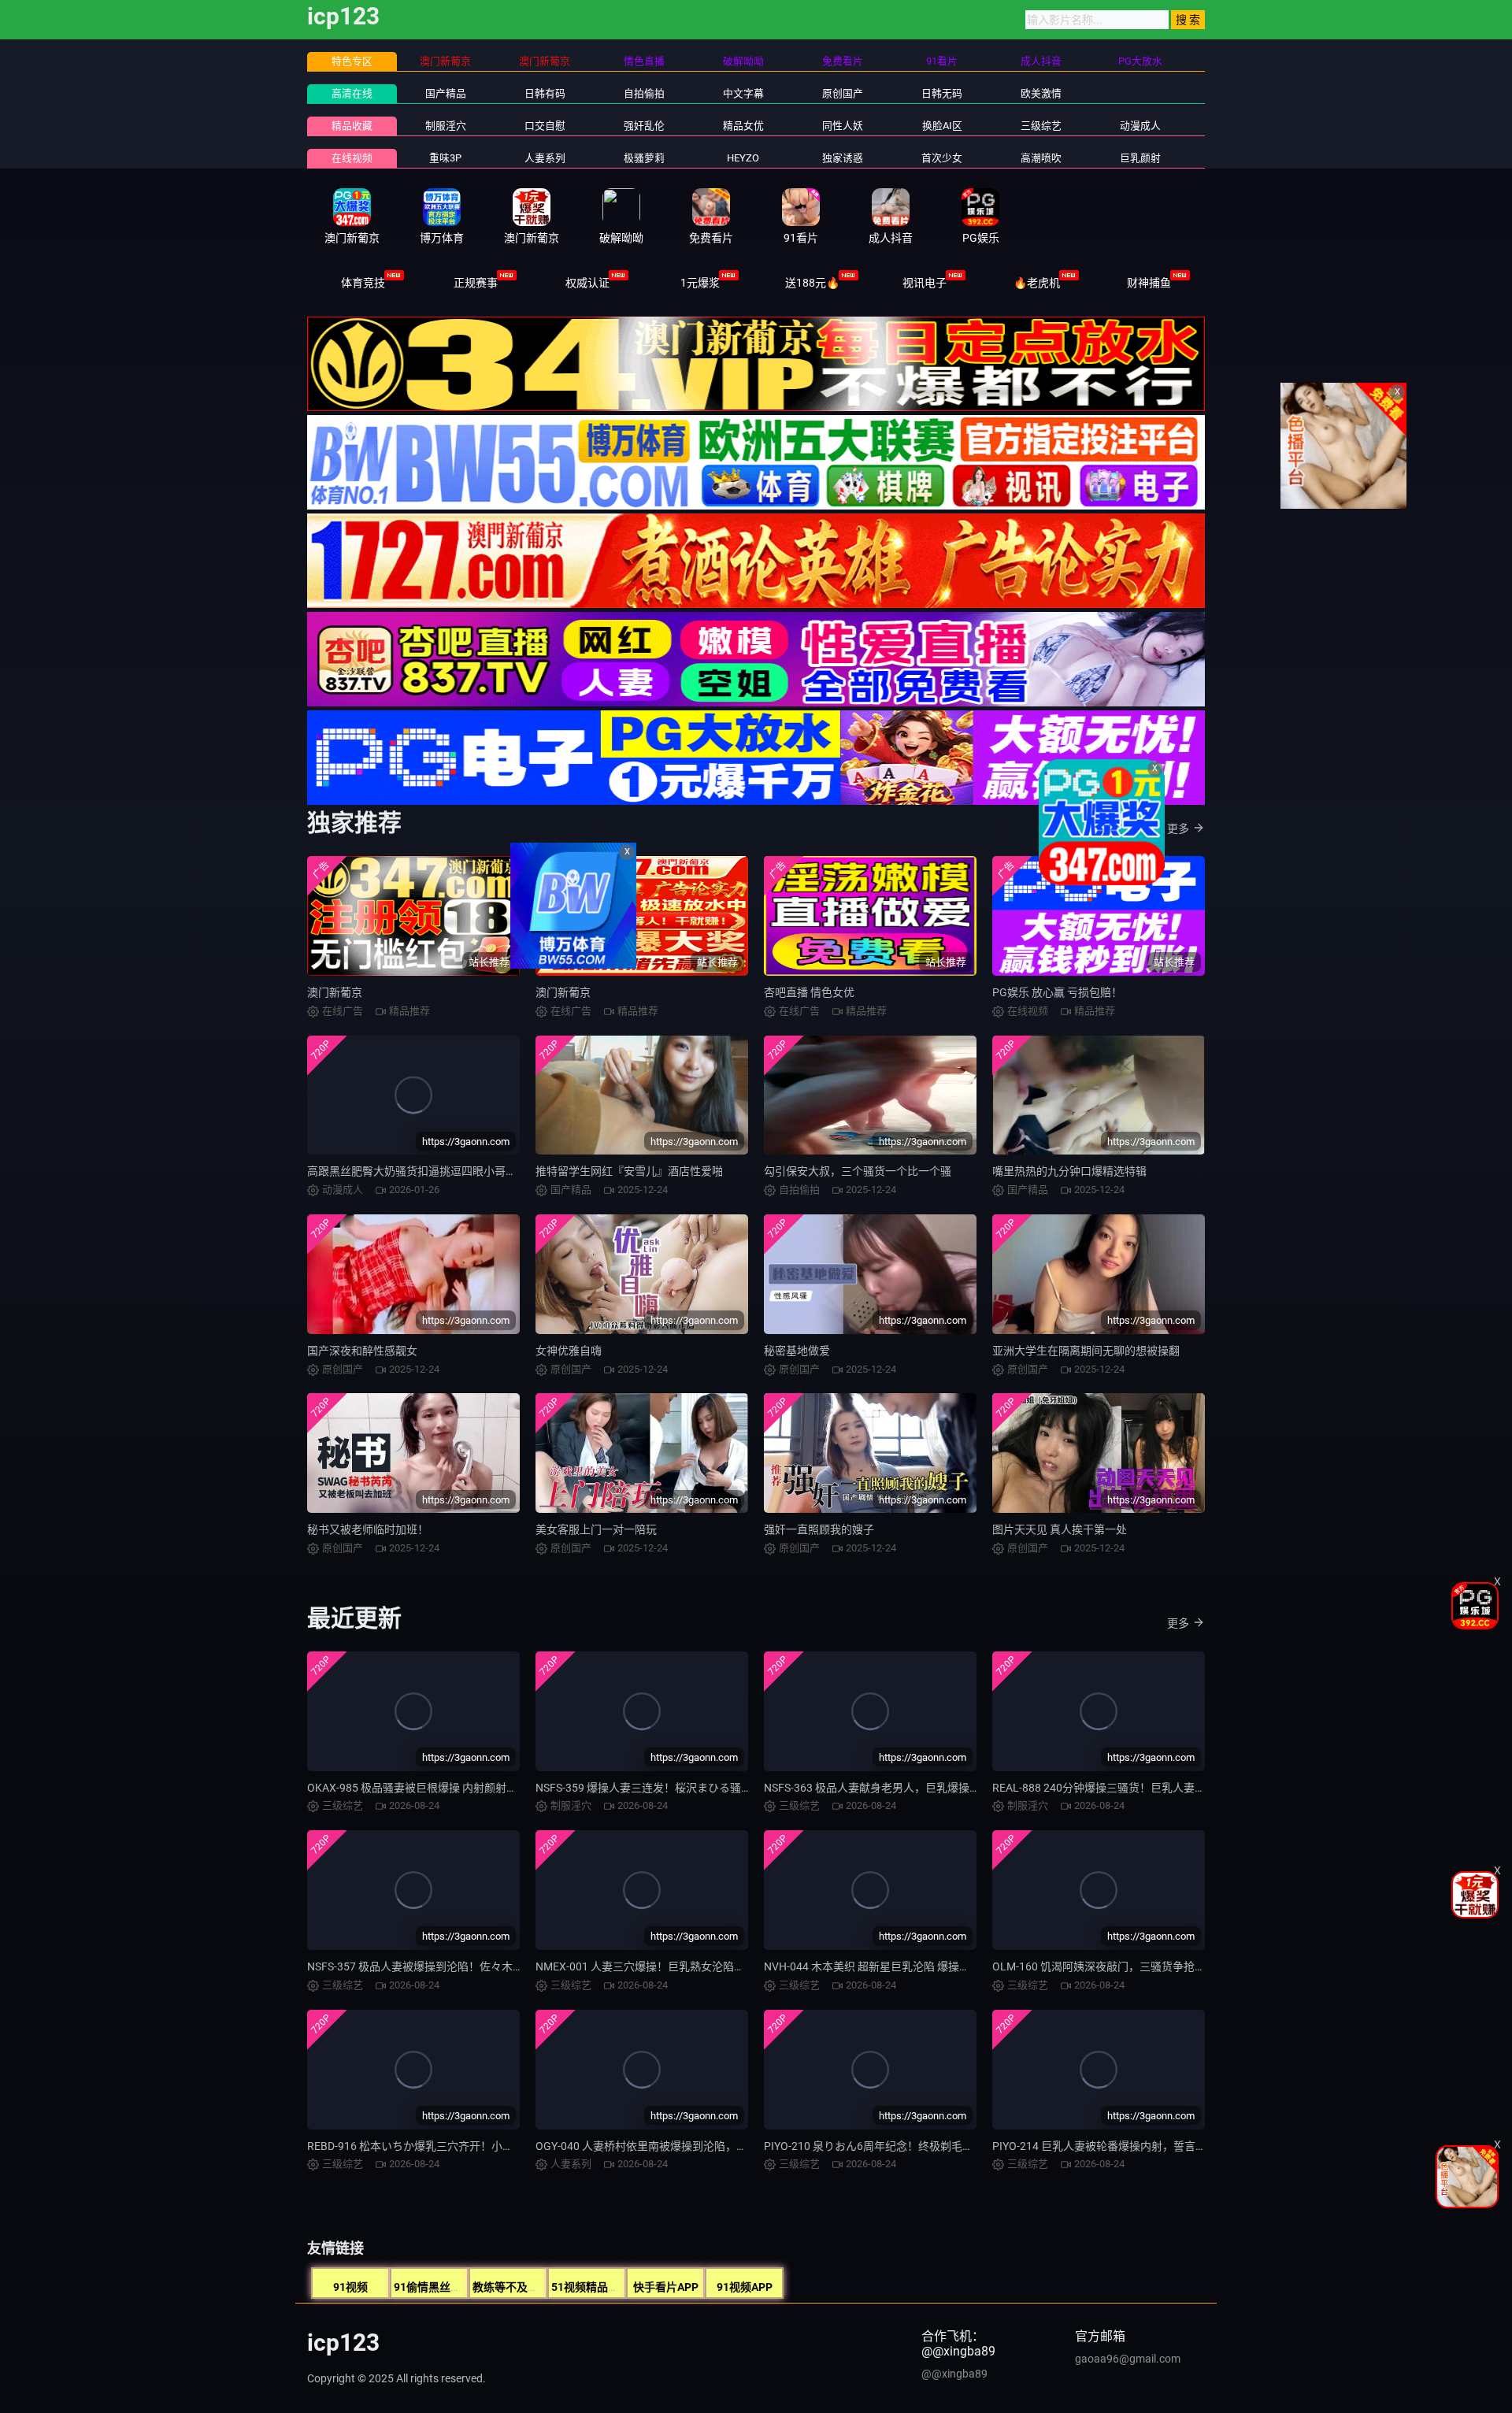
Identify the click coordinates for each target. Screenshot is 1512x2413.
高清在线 (352, 93)
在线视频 (352, 158)
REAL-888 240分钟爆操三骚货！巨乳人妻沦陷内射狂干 (1127, 1788)
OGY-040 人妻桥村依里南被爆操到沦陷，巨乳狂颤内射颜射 (680, 2146)
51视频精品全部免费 (602, 2287)
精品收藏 (352, 126)
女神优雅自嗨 (569, 1351)
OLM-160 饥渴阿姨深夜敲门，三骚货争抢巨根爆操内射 (1127, 1966)
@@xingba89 (954, 2374)
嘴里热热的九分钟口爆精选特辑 (1069, 1171)
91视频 (350, 2287)
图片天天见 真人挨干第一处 (1060, 1529)
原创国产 (843, 93)
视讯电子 (925, 283)
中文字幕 (743, 93)
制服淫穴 (446, 126)
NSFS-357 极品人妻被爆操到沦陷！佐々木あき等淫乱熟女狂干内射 (471, 1966)
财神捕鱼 (1149, 283)
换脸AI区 (942, 126)
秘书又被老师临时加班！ (368, 1529)
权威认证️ (587, 283)
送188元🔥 (812, 283)
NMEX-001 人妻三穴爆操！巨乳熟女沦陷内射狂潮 (657, 1966)
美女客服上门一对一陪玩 (596, 1529)
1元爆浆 (700, 283)
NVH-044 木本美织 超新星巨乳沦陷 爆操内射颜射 (884, 1966)
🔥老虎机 (1037, 283)
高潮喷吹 (1041, 158)
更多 (1178, 828)
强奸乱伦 (644, 126)
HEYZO (743, 158)
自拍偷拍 (644, 93)
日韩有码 (545, 93)
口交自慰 (545, 126)
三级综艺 (1041, 126)
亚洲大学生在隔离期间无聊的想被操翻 (1086, 1351)
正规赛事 (476, 283)
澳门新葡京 (335, 992)
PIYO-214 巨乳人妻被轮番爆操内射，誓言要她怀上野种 (1127, 2146)
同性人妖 (843, 126)
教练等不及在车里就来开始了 (544, 2287)
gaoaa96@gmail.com (1128, 2359)
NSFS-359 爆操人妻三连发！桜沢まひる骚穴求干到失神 (671, 1788)
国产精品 (446, 93)
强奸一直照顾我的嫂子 (819, 1529)
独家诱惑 (843, 158)
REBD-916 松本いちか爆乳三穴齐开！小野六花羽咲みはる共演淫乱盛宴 (482, 2146)
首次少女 (942, 158)
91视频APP (745, 2287)
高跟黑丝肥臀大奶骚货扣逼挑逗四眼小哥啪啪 (417, 1171)
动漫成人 (1140, 126)
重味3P (445, 158)
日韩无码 (942, 93)
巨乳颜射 (1140, 158)
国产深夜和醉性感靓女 (362, 1351)
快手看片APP (666, 2287)
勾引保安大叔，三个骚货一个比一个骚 (858, 1171)
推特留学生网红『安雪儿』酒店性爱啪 (629, 1171)
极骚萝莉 (644, 158)
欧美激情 (1041, 93)
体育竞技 (363, 283)
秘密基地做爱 (797, 1351)
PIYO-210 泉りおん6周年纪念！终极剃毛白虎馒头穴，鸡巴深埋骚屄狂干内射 (951, 2146)
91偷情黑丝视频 (433, 2287)
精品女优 (743, 126)
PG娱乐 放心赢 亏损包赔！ (1057, 992)
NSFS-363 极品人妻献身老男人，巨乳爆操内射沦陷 (889, 1788)
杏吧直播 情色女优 (809, 992)
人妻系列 (545, 158)
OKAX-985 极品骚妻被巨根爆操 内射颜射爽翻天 (423, 1788)
